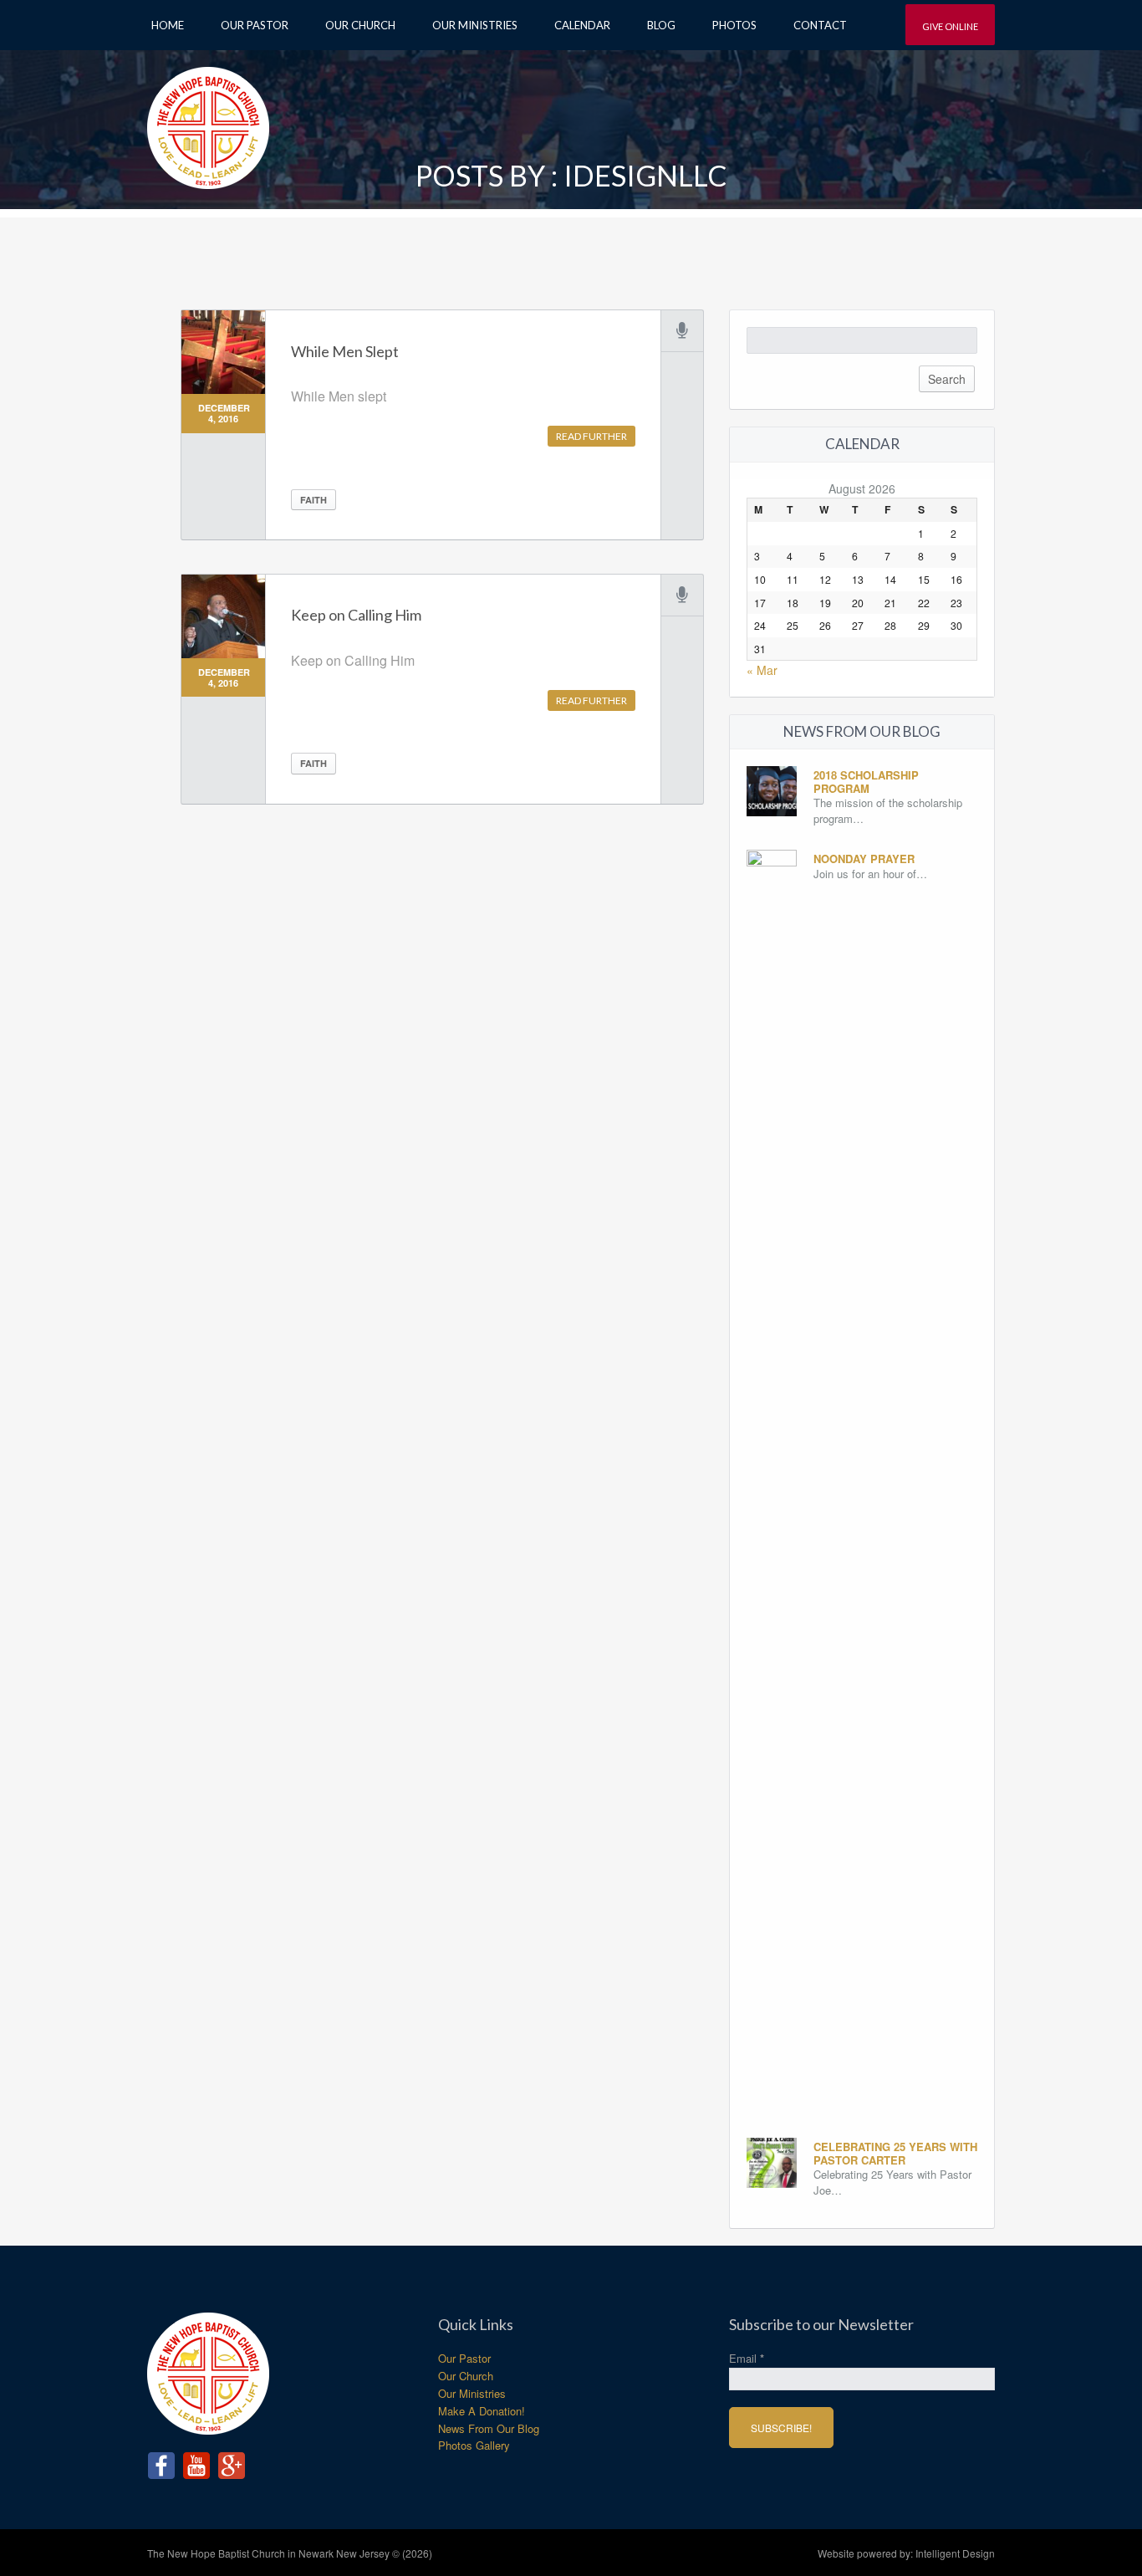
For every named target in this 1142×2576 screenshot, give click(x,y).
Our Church (360, 25)
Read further (591, 436)
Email (747, 2358)
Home (168, 25)
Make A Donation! (482, 2411)
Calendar (582, 25)
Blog (661, 25)
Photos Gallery (474, 2445)
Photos (734, 25)
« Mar (762, 670)
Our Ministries (475, 25)
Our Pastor (255, 25)
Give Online (950, 26)
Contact (820, 25)
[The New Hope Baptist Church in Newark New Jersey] (208, 122)
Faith (314, 500)
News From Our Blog (489, 2428)
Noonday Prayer (864, 859)
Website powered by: (906, 2553)
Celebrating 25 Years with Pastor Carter (895, 2153)
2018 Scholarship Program (866, 782)
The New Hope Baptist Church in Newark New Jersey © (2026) (290, 2553)
